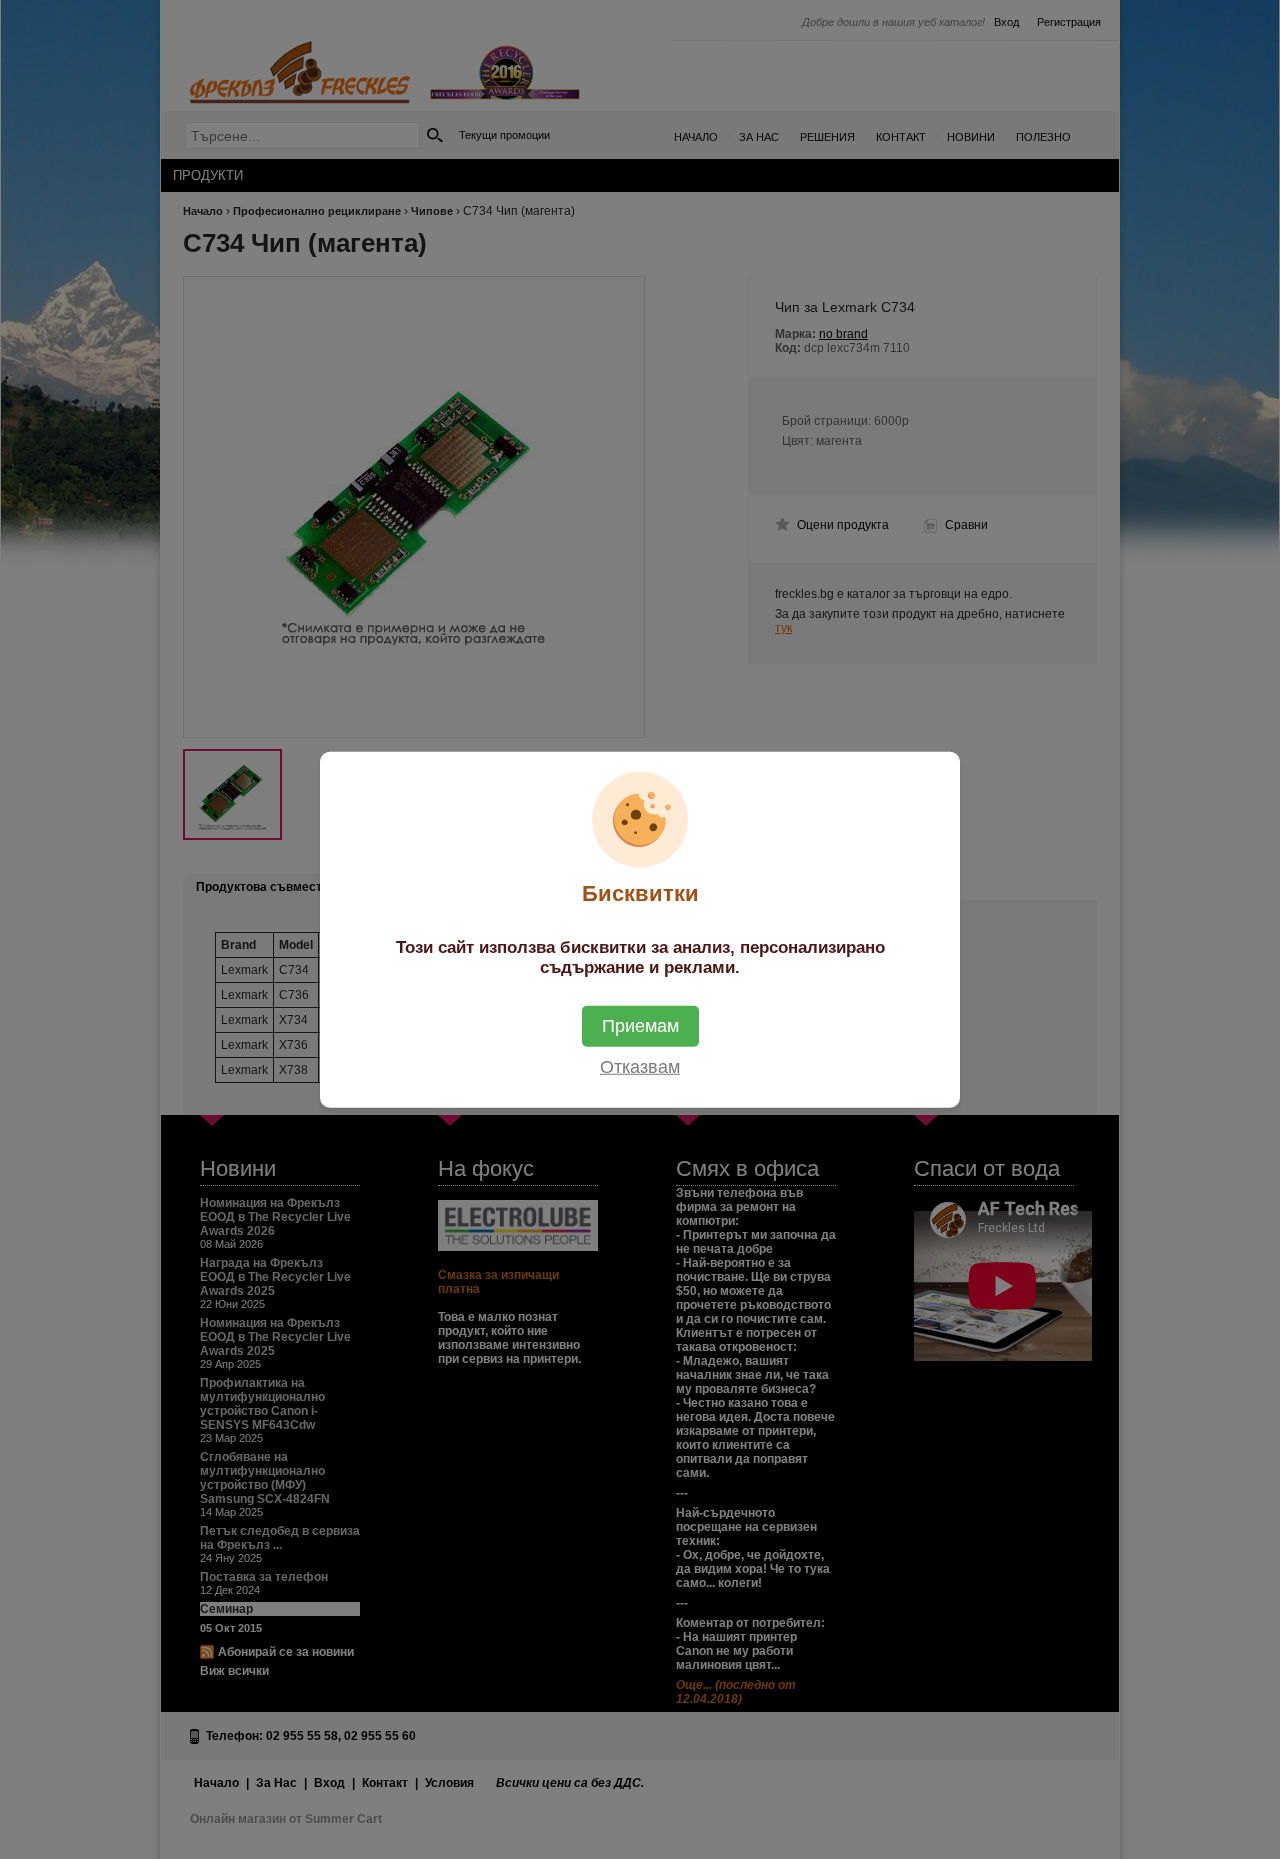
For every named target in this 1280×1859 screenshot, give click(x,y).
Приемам (640, 1026)
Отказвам (640, 1067)
